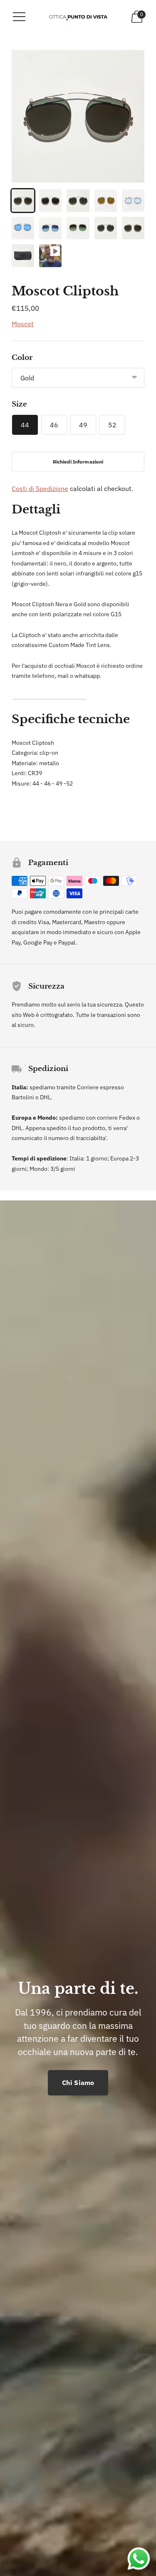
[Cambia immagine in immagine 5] (133, 201)
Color (22, 358)
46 (54, 425)
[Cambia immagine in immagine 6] (23, 228)
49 (83, 425)
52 (112, 425)
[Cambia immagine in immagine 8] (78, 228)
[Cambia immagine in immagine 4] (106, 201)
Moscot (23, 324)
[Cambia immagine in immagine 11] (23, 255)
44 (25, 425)
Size (19, 404)
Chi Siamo (78, 2083)
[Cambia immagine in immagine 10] (133, 228)
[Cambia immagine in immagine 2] (50, 201)
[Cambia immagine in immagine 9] (106, 228)
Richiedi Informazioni (78, 462)
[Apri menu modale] (19, 17)
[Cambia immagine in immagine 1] (23, 201)
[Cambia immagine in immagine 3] (78, 201)
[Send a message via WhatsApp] (139, 2559)
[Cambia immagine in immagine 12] (50, 255)
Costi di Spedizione (40, 488)
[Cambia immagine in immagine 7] (50, 228)
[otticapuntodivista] (78, 16)
